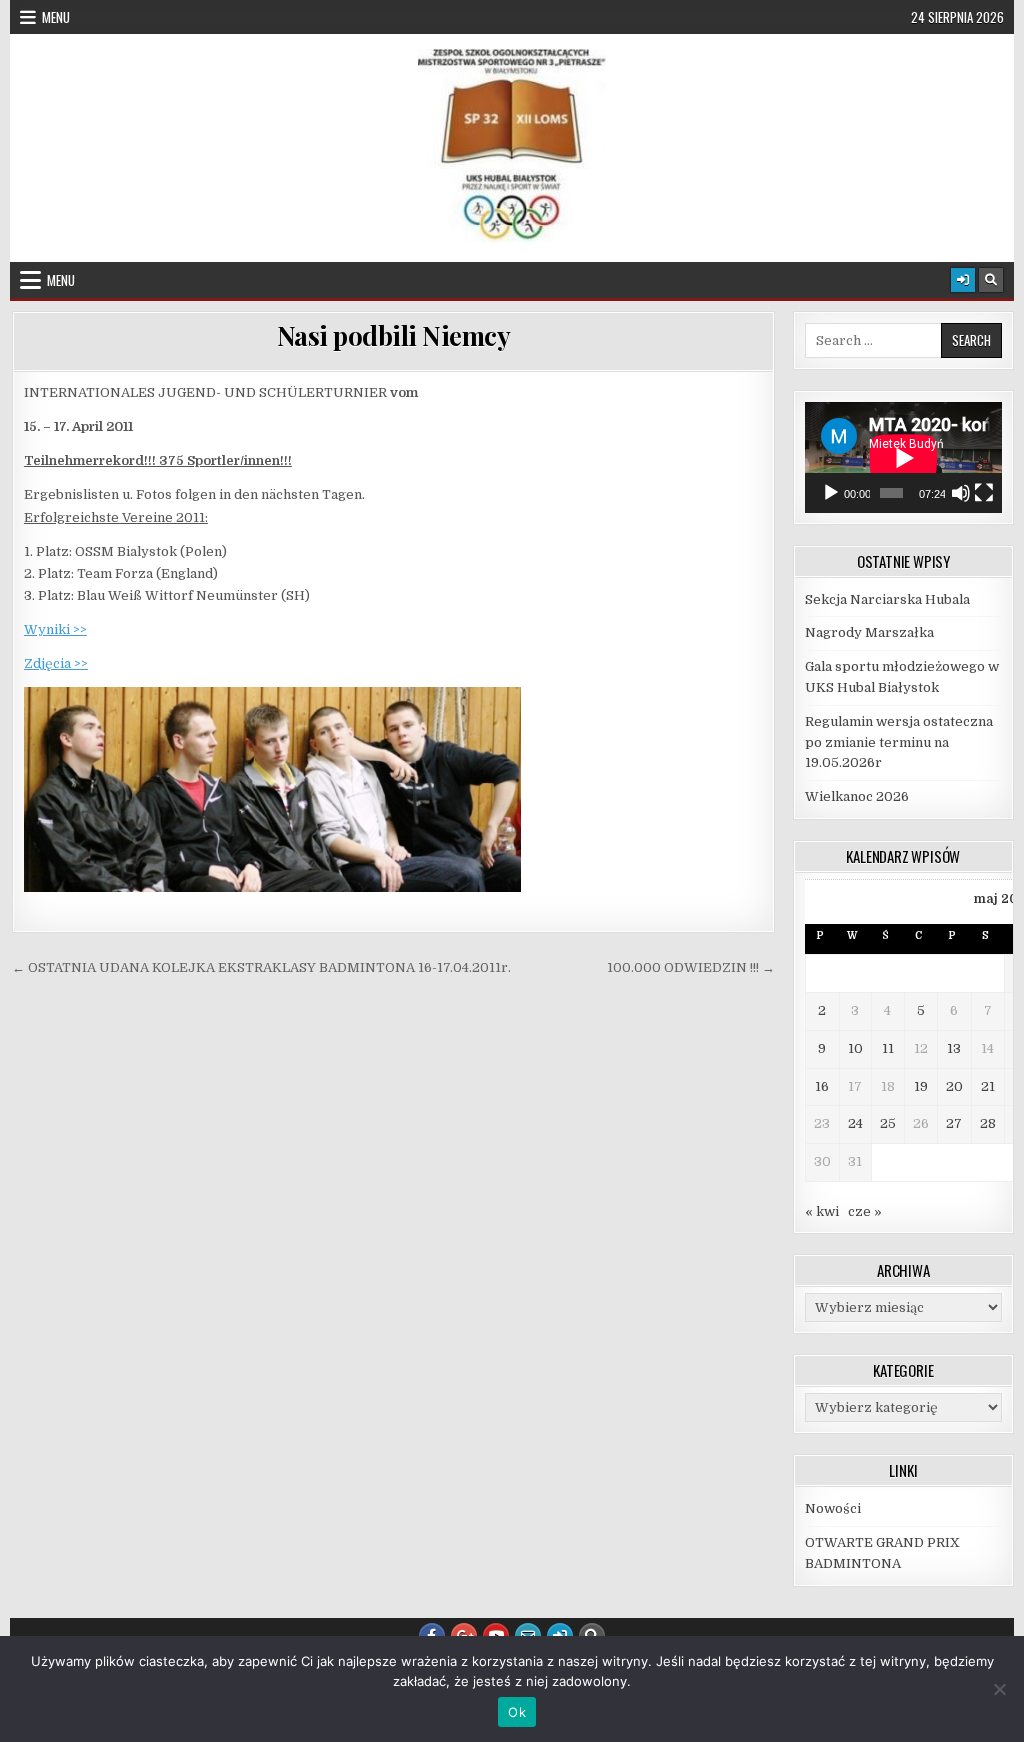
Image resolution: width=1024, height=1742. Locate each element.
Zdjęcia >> (56, 663)
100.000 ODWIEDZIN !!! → (691, 967)
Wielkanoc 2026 (857, 796)
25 (888, 1123)
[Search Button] (991, 280)
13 (954, 1048)
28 (988, 1123)
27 (954, 1123)
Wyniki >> (55, 629)
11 (888, 1048)
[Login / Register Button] (963, 280)
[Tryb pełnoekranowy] (984, 493)
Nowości (833, 1508)
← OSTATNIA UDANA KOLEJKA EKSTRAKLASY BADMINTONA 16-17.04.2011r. (261, 967)
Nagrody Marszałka (869, 632)
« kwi (822, 1211)
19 (921, 1086)
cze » (865, 1211)
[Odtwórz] (831, 493)
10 (855, 1048)
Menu (56, 17)
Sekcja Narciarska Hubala (887, 599)
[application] (903, 457)
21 (988, 1086)
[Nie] (999, 1689)
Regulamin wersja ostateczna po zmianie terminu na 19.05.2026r (899, 742)
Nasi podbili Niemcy (394, 335)
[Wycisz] (961, 493)
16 (822, 1086)
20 (954, 1086)
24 (855, 1123)
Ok (517, 1712)
